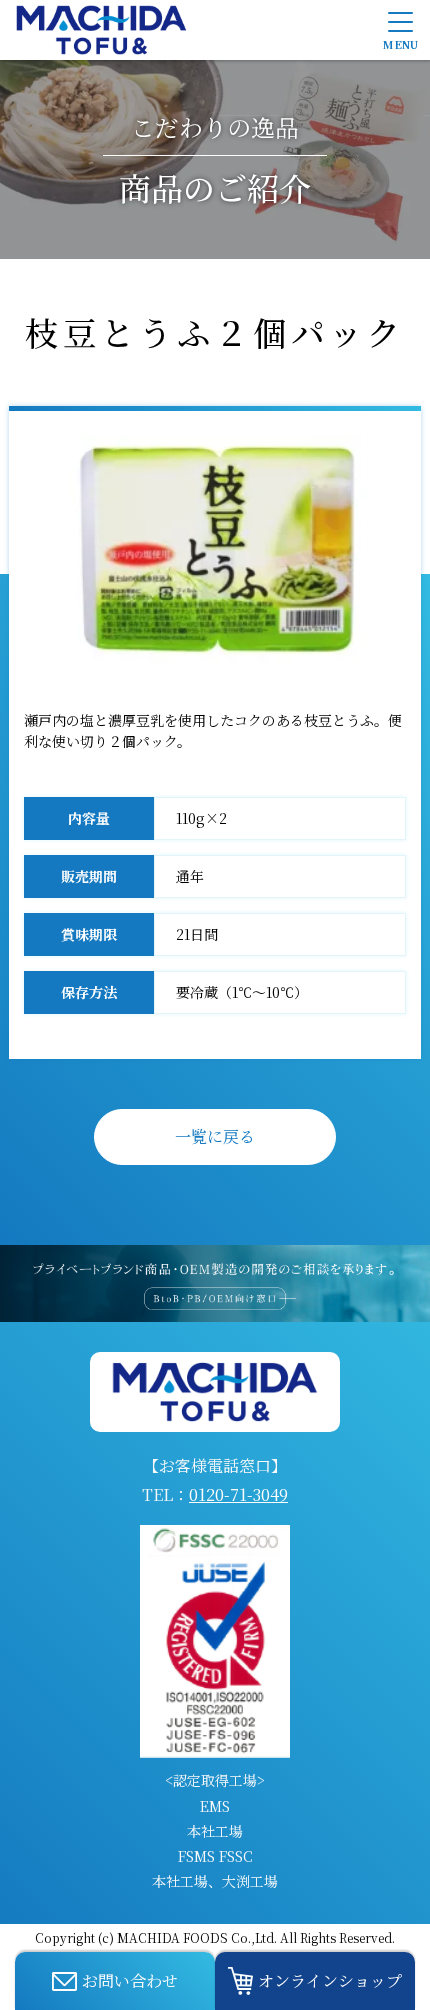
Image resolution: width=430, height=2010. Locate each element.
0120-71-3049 (238, 1494)
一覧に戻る (215, 1136)
